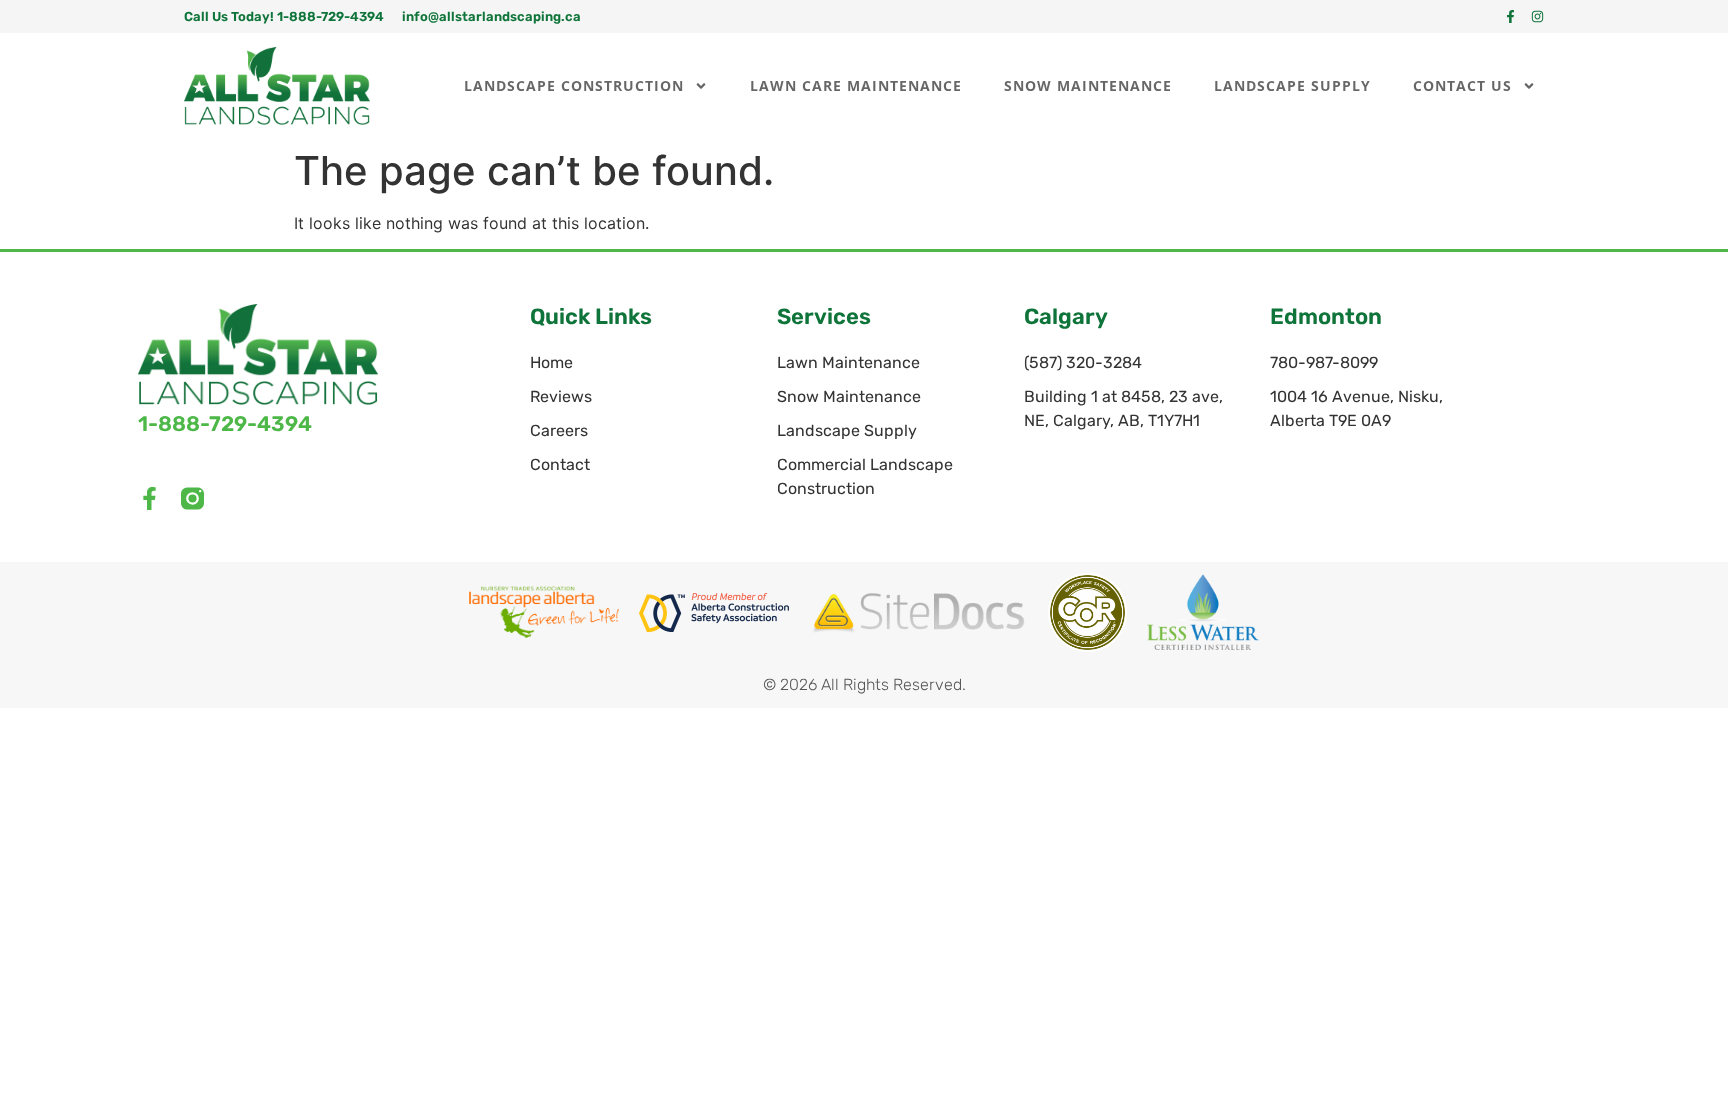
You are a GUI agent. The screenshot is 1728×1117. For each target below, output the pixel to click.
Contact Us (1462, 85)
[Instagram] (1537, 16)
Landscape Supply (1292, 85)
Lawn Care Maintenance (856, 85)
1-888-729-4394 (225, 423)
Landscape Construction (574, 85)
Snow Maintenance (1088, 85)
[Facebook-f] (1510, 16)
